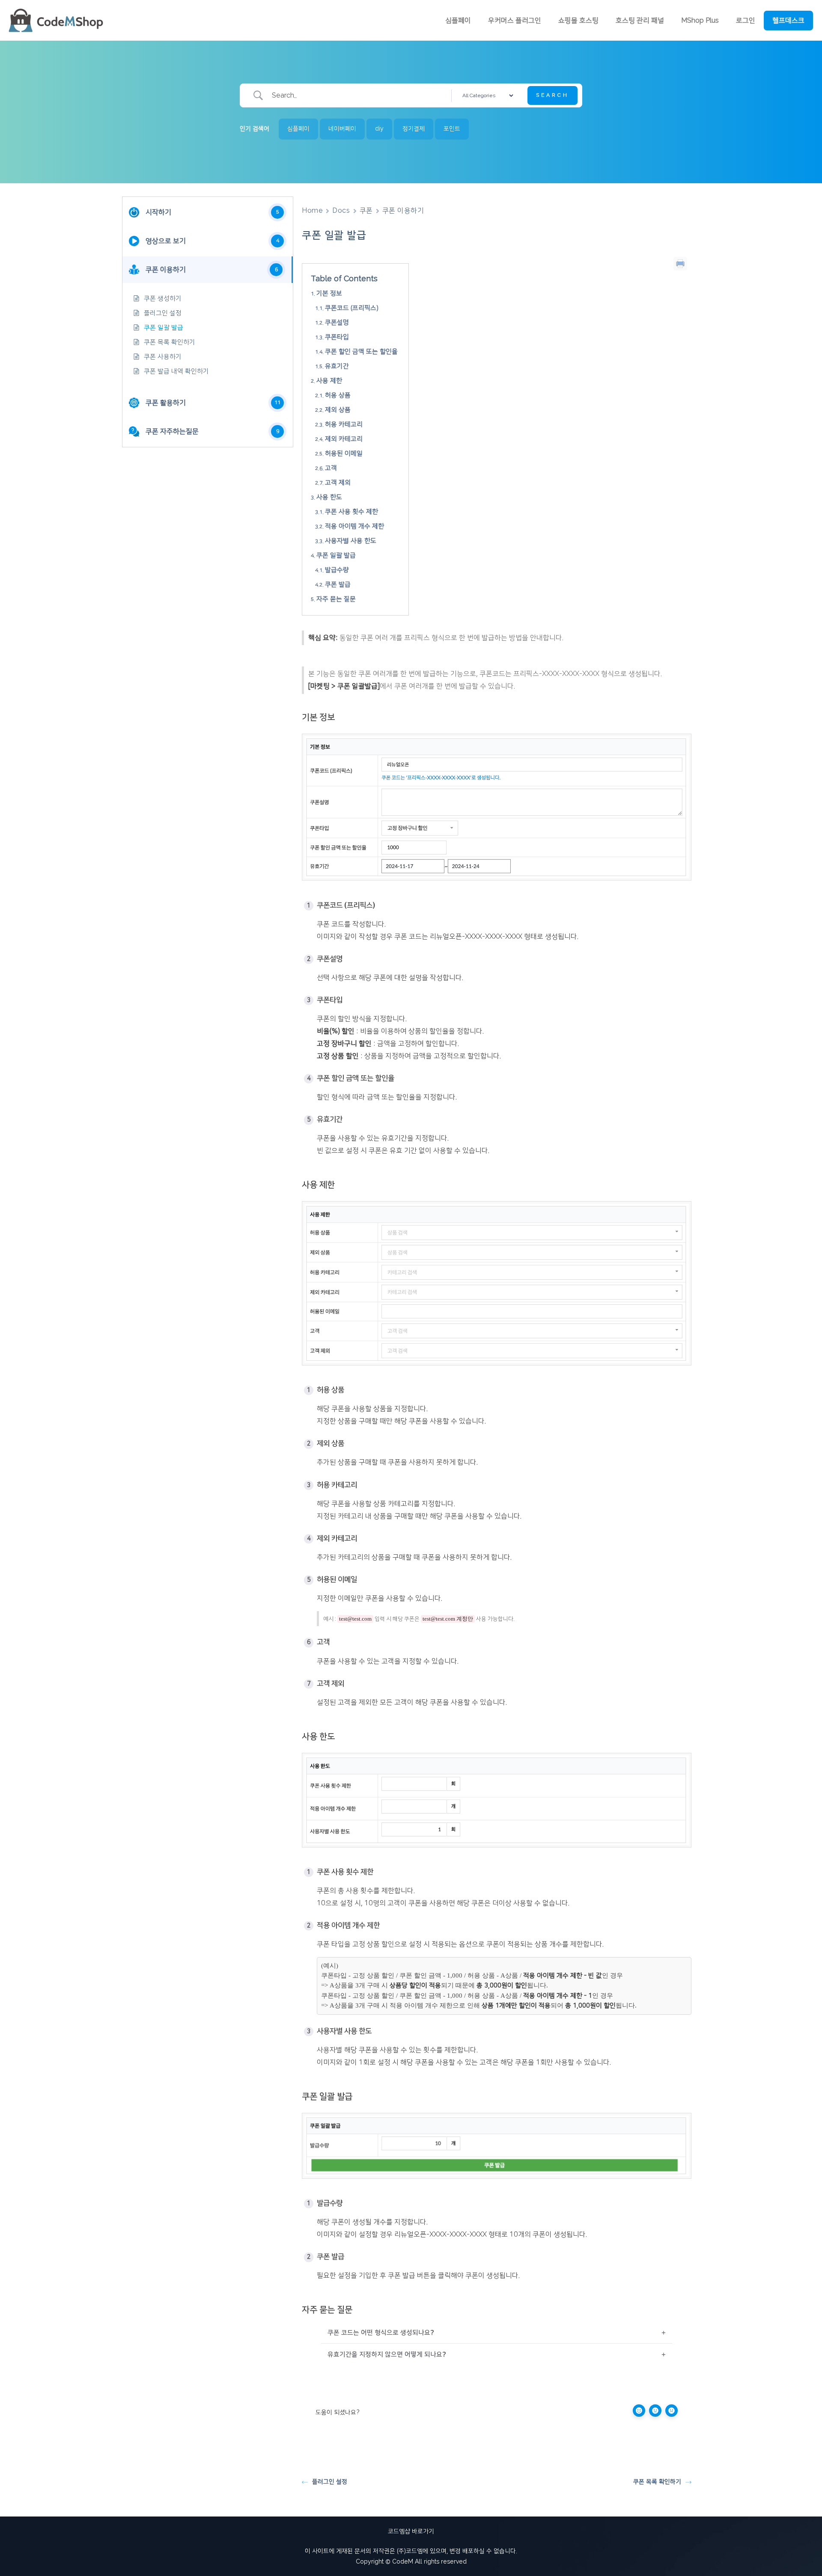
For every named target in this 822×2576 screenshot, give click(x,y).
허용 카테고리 (344, 424)
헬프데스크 (788, 21)
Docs (341, 211)
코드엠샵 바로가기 (411, 2531)
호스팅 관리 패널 (640, 21)
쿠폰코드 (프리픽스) (352, 308)
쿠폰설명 (337, 323)
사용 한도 (329, 497)
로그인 (746, 21)
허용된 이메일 (344, 454)
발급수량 (337, 570)
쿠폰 (366, 211)
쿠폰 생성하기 (163, 299)
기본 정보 (329, 293)
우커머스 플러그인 (515, 21)
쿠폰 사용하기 (163, 357)
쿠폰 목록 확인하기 (170, 342)
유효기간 (337, 366)
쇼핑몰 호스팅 (578, 21)
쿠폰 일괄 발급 (164, 328)
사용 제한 (329, 381)
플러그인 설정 (163, 313)
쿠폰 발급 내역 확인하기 (176, 371)
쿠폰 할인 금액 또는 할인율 (361, 352)
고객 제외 (338, 483)
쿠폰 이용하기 (403, 211)
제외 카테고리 (344, 439)
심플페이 (458, 21)
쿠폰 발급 (338, 585)
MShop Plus (700, 21)
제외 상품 (338, 410)
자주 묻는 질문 (336, 599)
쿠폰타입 (337, 337)
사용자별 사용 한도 (351, 541)
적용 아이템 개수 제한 (354, 526)
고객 (331, 468)
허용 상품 (338, 395)
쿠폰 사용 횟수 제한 (351, 512)
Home (312, 211)
